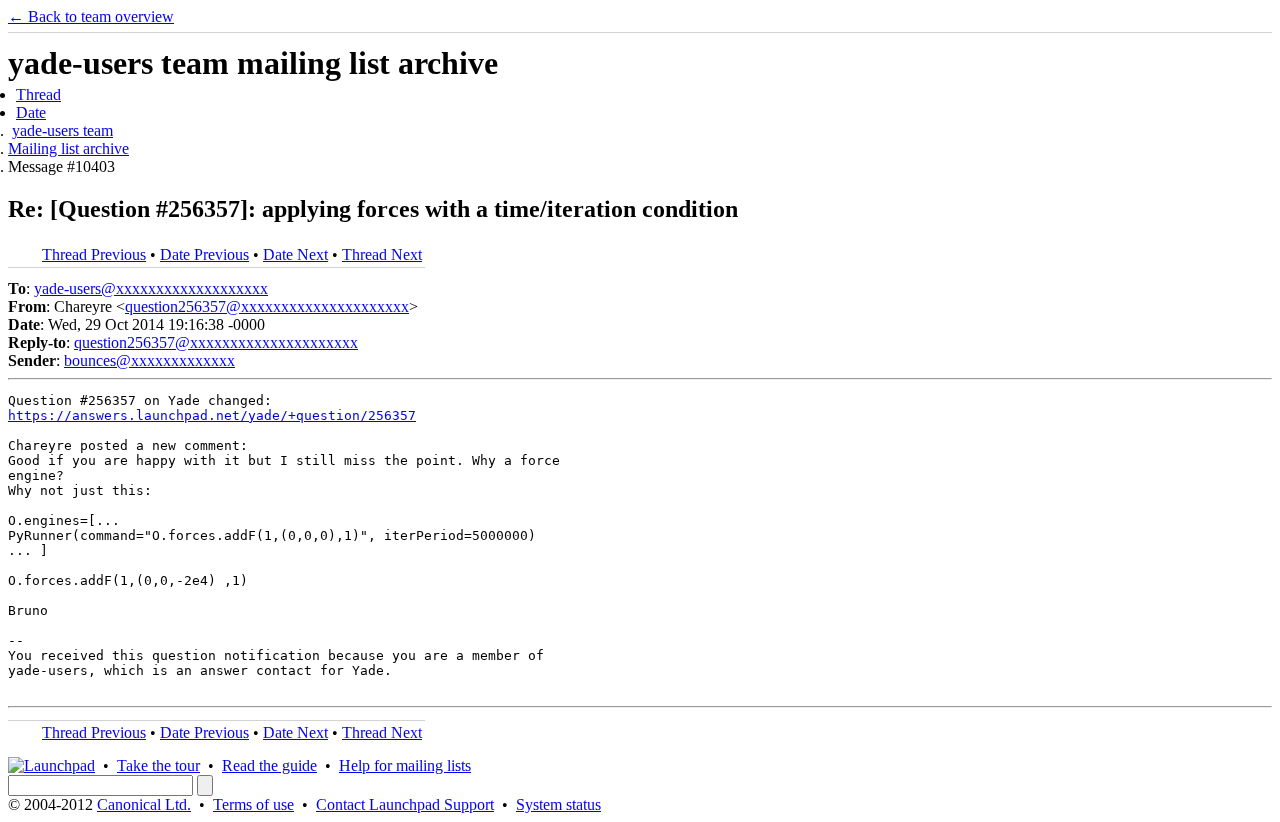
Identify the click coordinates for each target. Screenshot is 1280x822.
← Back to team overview (91, 16)
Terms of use (253, 804)
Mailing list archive (68, 148)
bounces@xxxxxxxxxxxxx (149, 360)
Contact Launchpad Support (405, 804)
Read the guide (269, 765)
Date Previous (204, 254)
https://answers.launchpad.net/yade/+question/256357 (212, 415)
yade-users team (62, 130)
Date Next (295, 254)
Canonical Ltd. (144, 804)
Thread (38, 94)
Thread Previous (94, 254)
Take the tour (158, 765)
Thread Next (382, 254)
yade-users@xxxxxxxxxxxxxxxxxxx (151, 288)
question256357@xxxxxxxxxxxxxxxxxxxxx (267, 306)
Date (31, 112)
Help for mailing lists (405, 765)
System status (558, 804)
